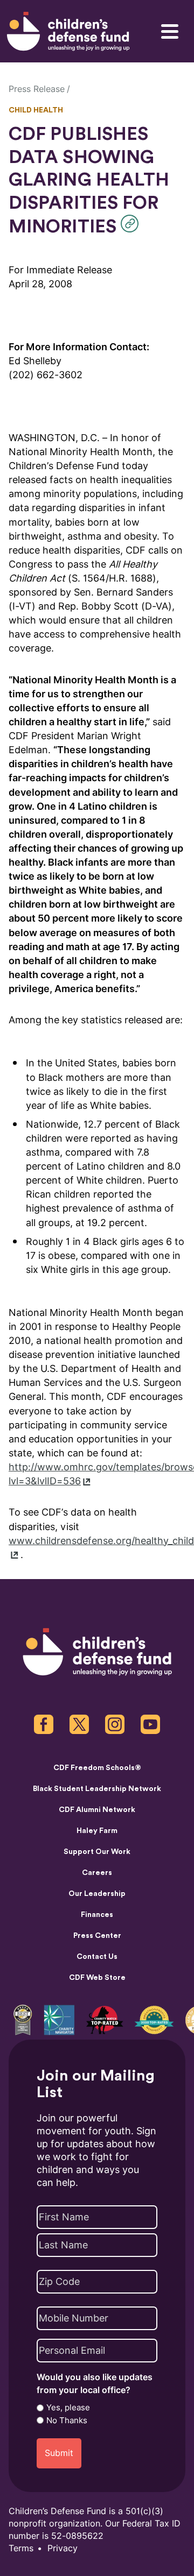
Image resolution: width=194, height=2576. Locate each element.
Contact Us (97, 1957)
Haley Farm (97, 1831)
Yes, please (68, 2408)
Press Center (97, 1936)
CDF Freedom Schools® (97, 1768)
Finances (97, 1915)
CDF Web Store (97, 1978)
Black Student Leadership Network (97, 1789)
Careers (97, 1873)
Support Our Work (97, 1852)
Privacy (63, 2548)
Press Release (37, 89)
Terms (21, 2548)
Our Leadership (97, 1894)
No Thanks (67, 2421)
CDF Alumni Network (97, 1810)
